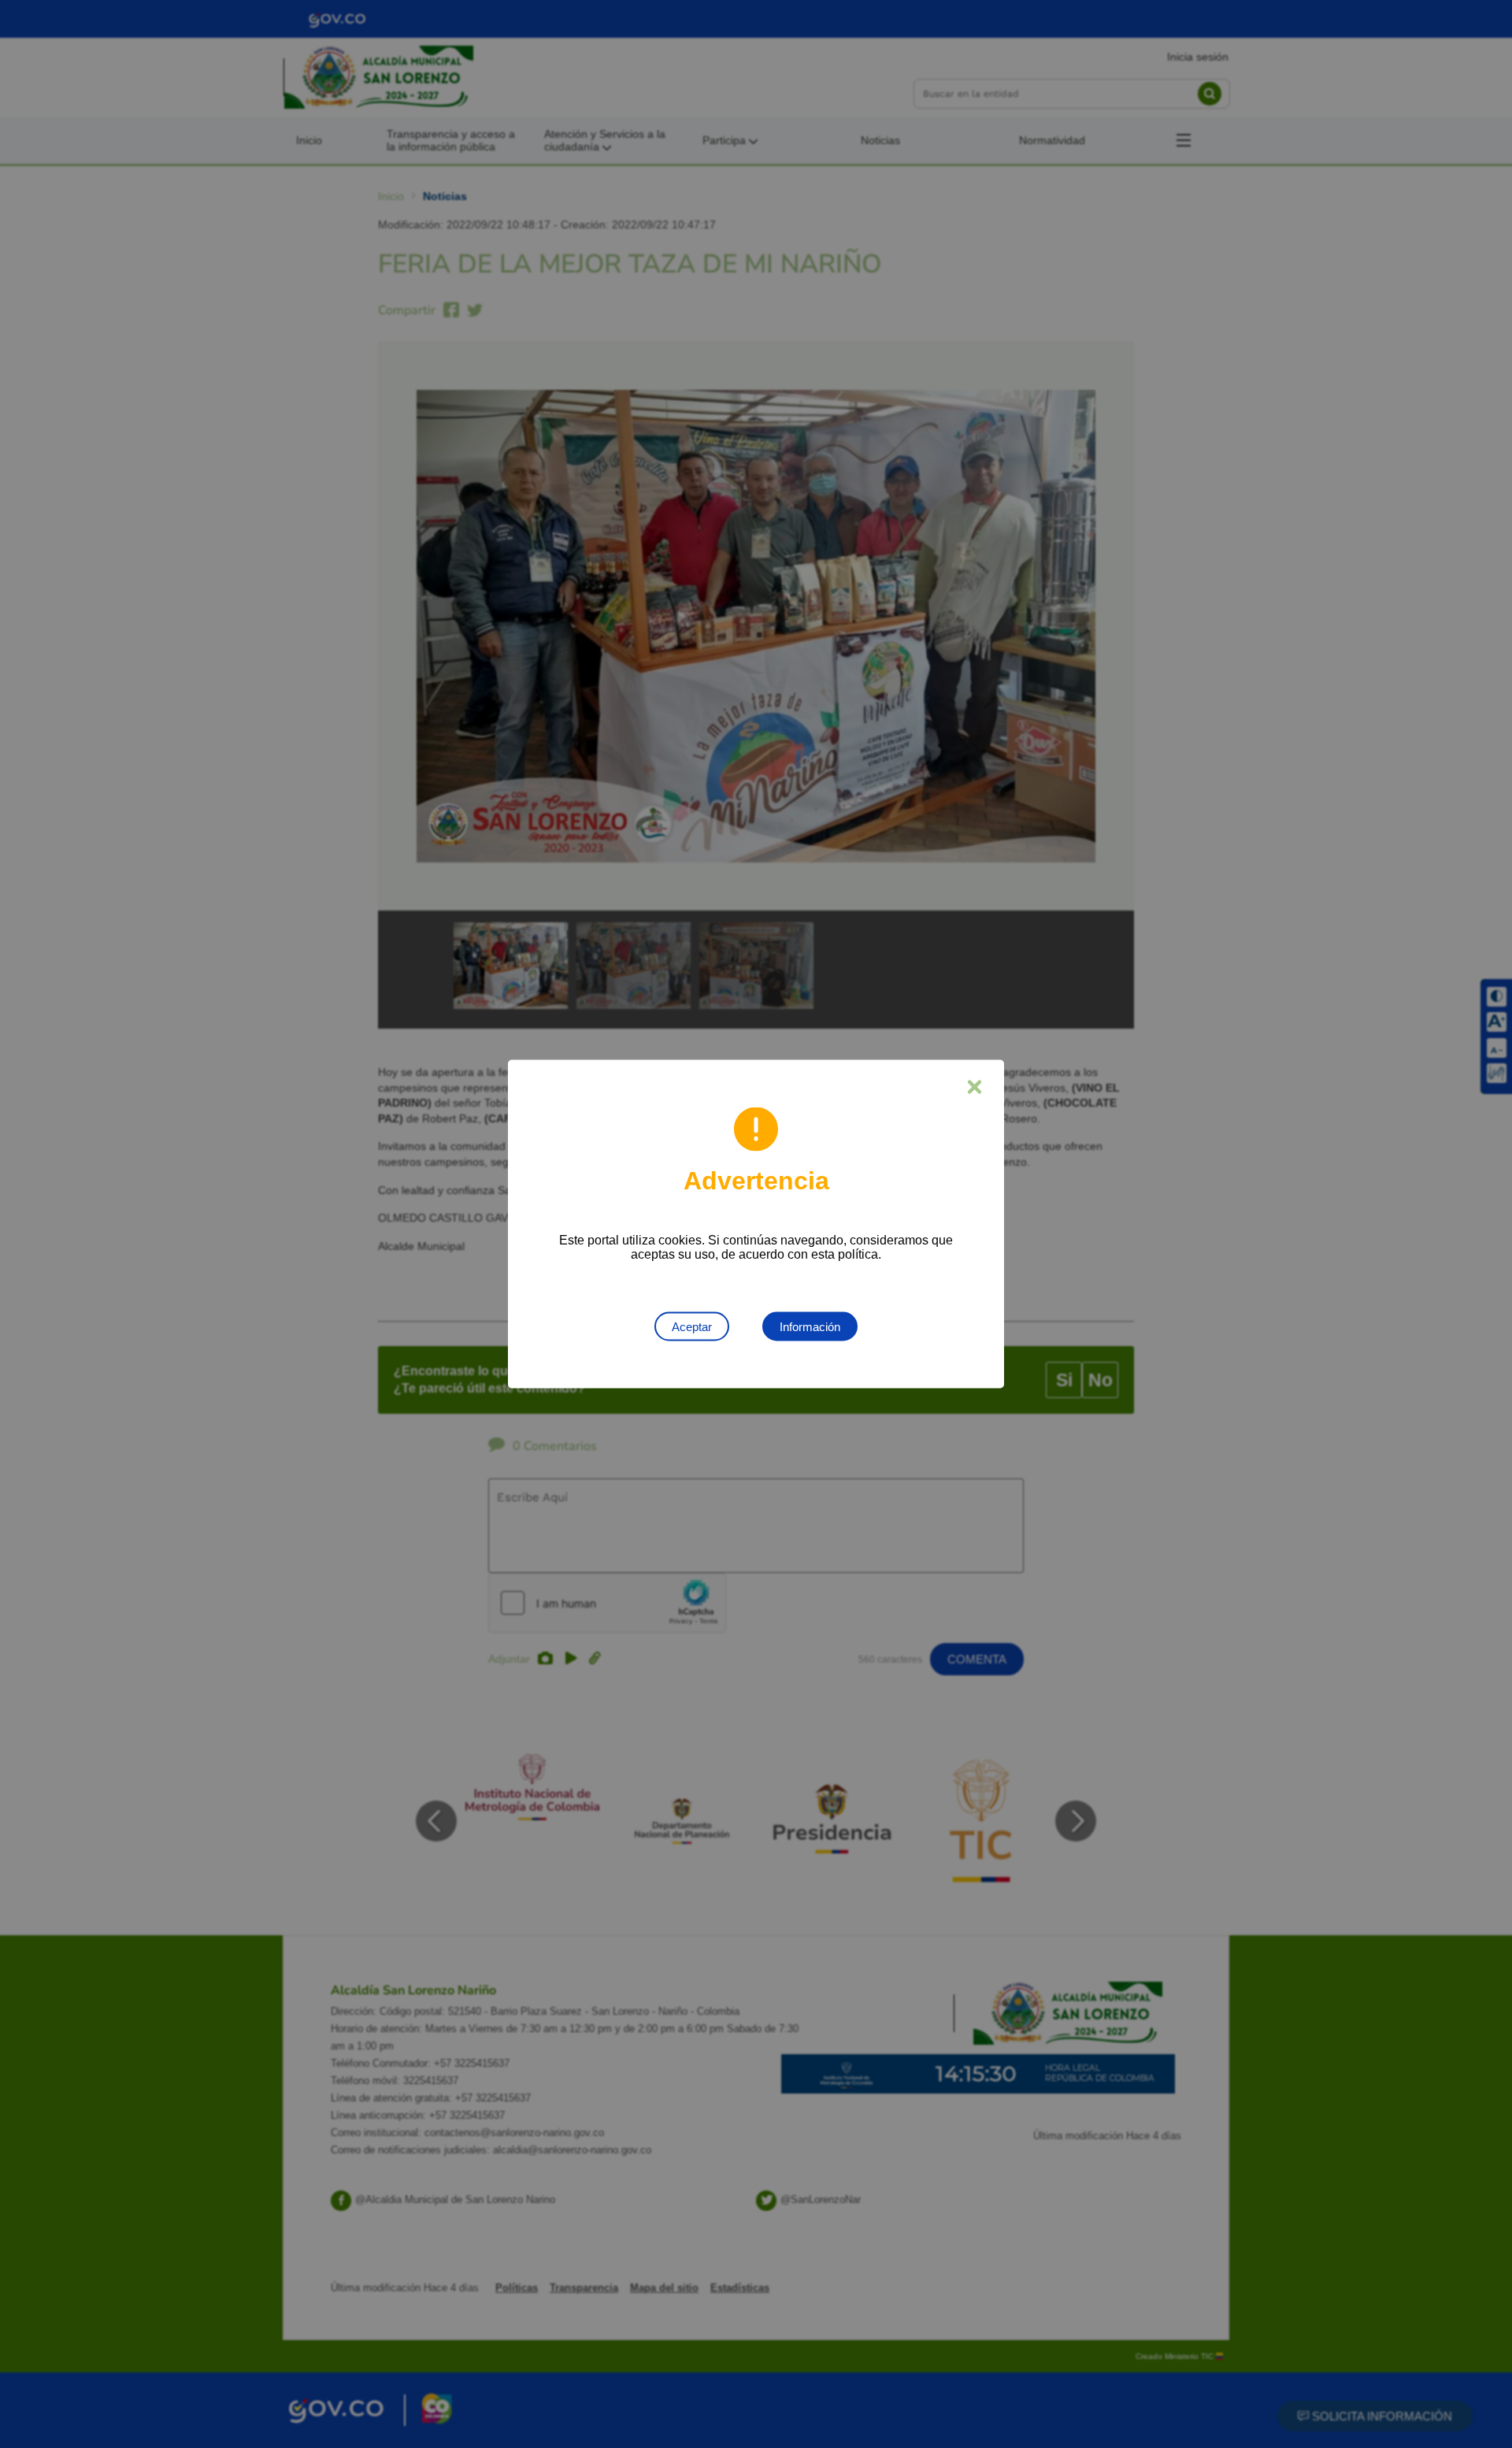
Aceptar (692, 1327)
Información (810, 1327)
